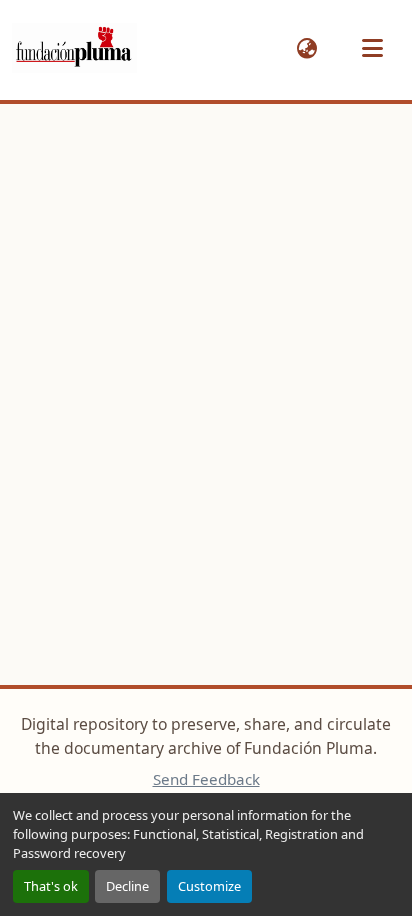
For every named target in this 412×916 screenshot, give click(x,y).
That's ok (51, 886)
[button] (74, 48)
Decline (127, 886)
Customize (209, 886)
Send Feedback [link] (206, 779)
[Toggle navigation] (372, 48)
